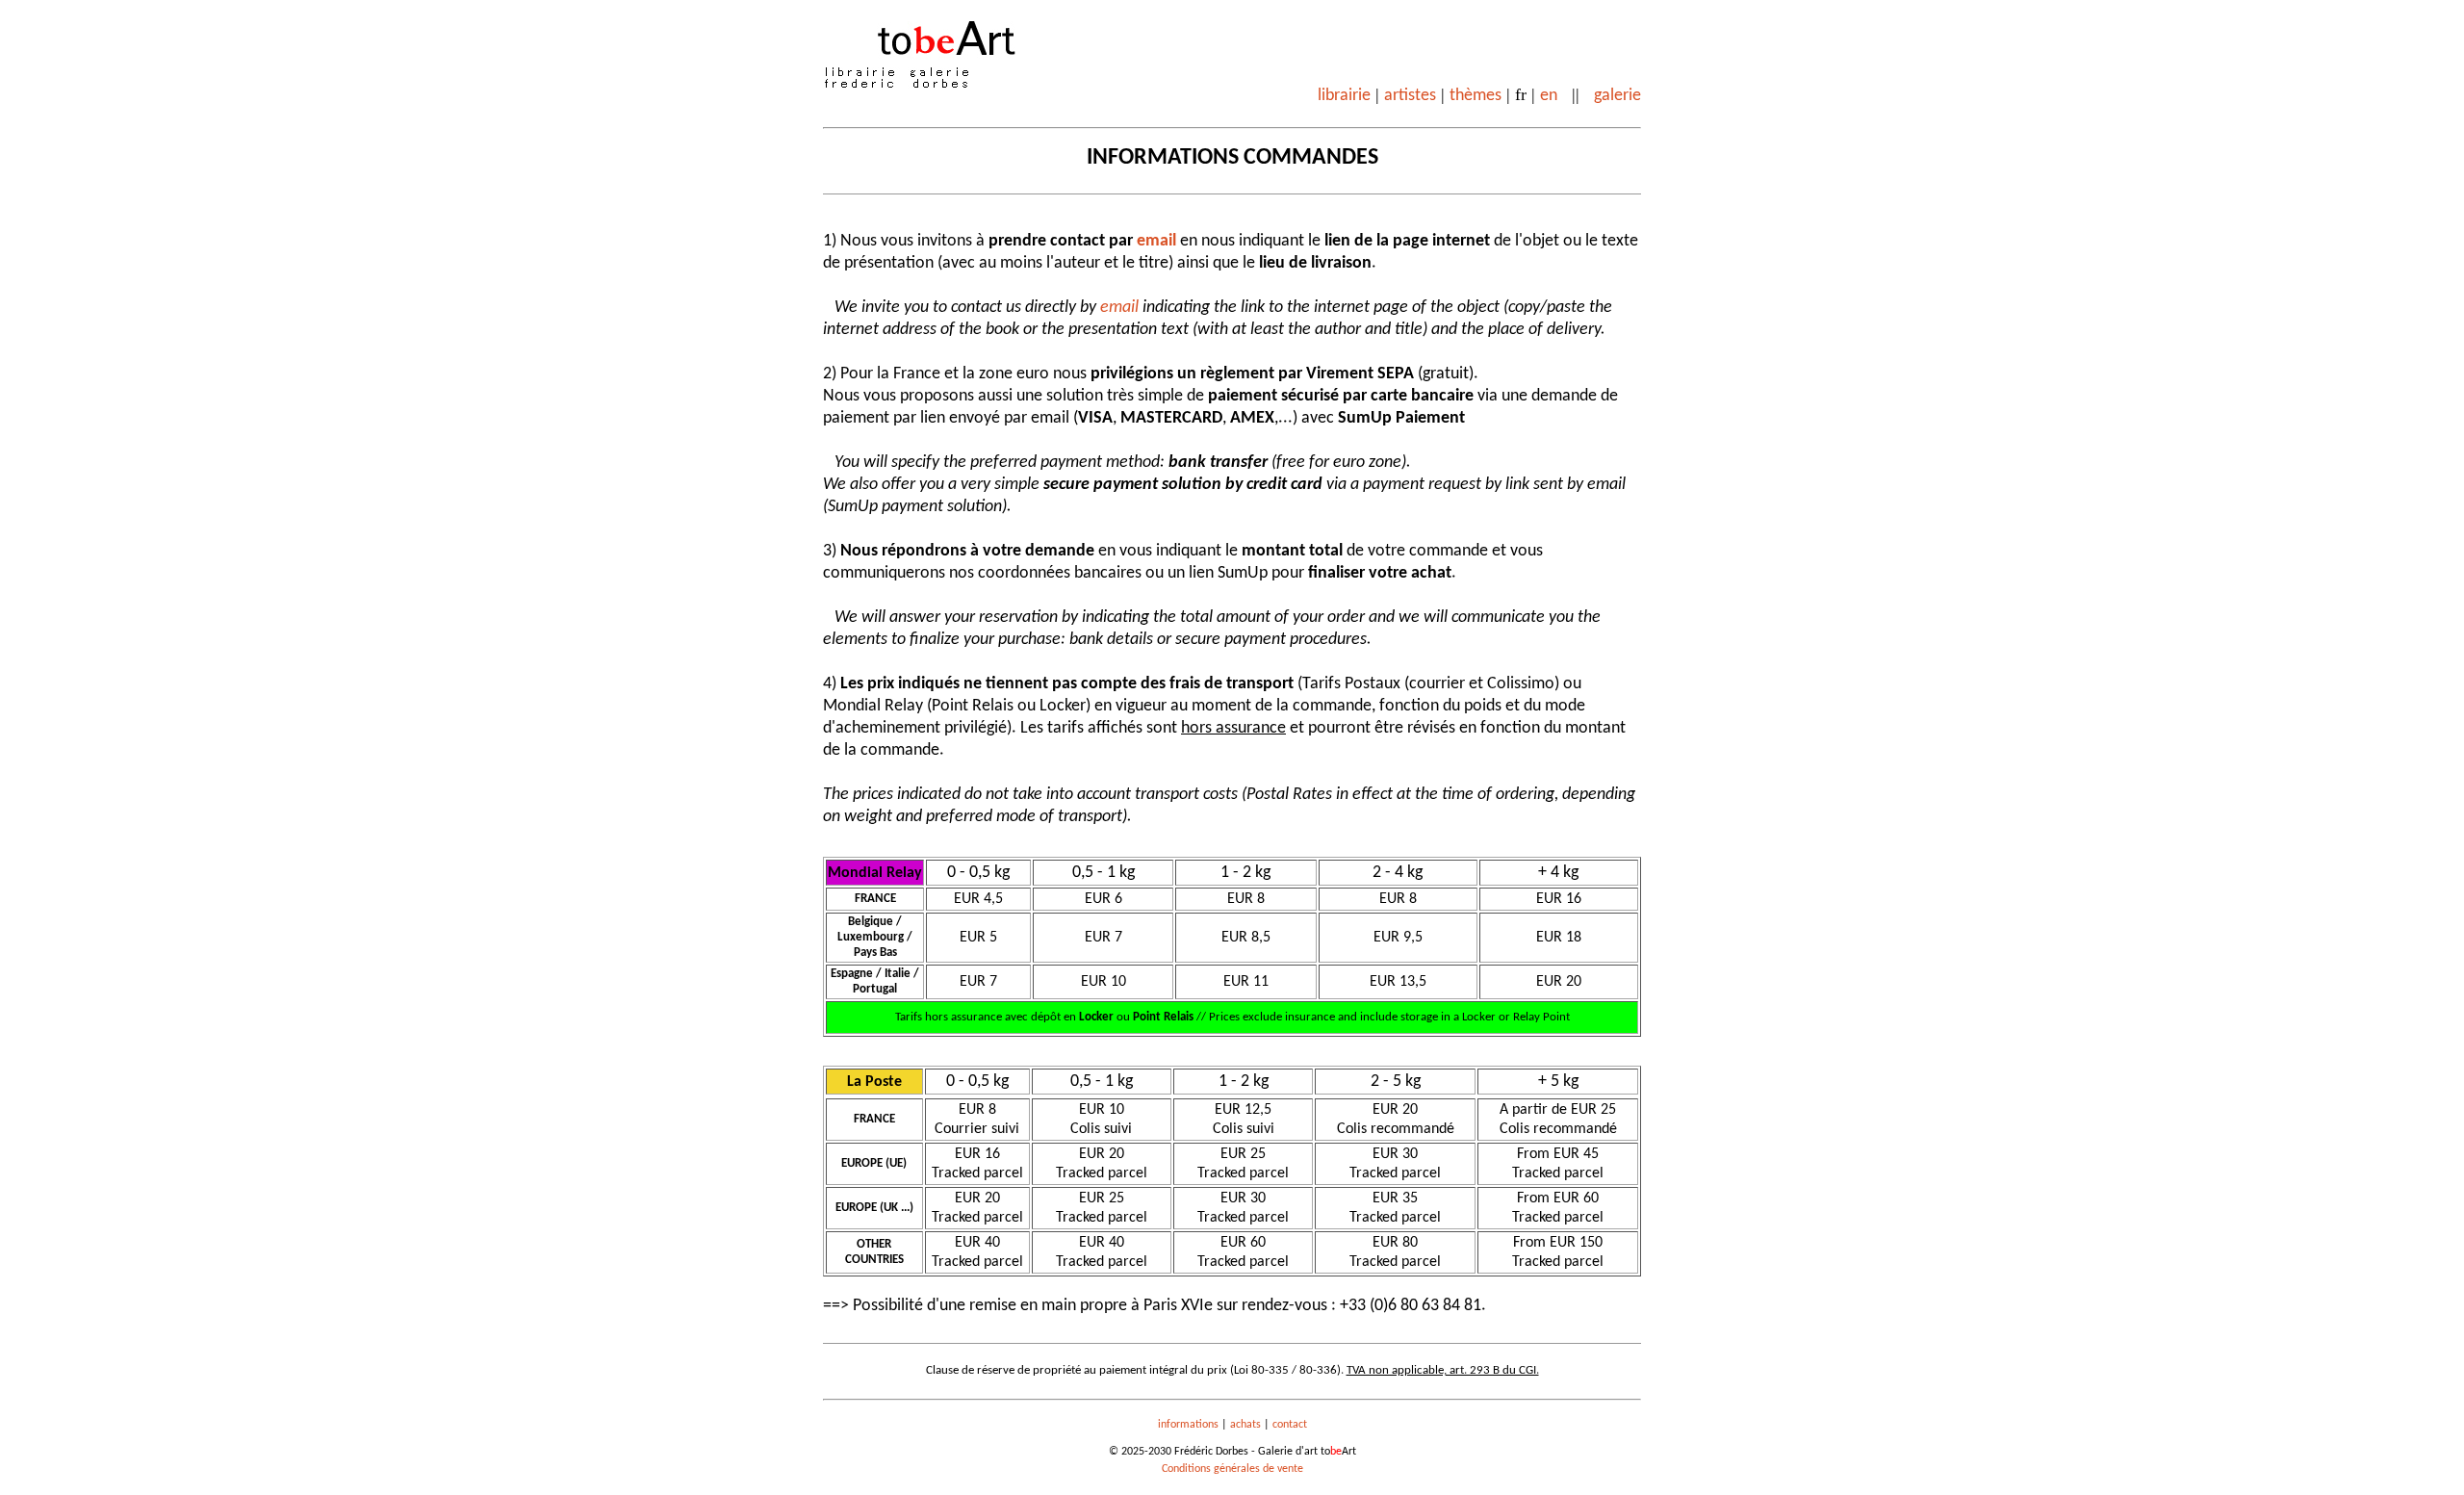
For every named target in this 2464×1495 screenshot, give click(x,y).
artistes (1410, 96)
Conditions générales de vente (1232, 1469)
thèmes (1476, 96)
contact (1290, 1425)
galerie (1617, 96)
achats (1245, 1425)
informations (1188, 1425)
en (1549, 96)
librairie (1344, 96)
